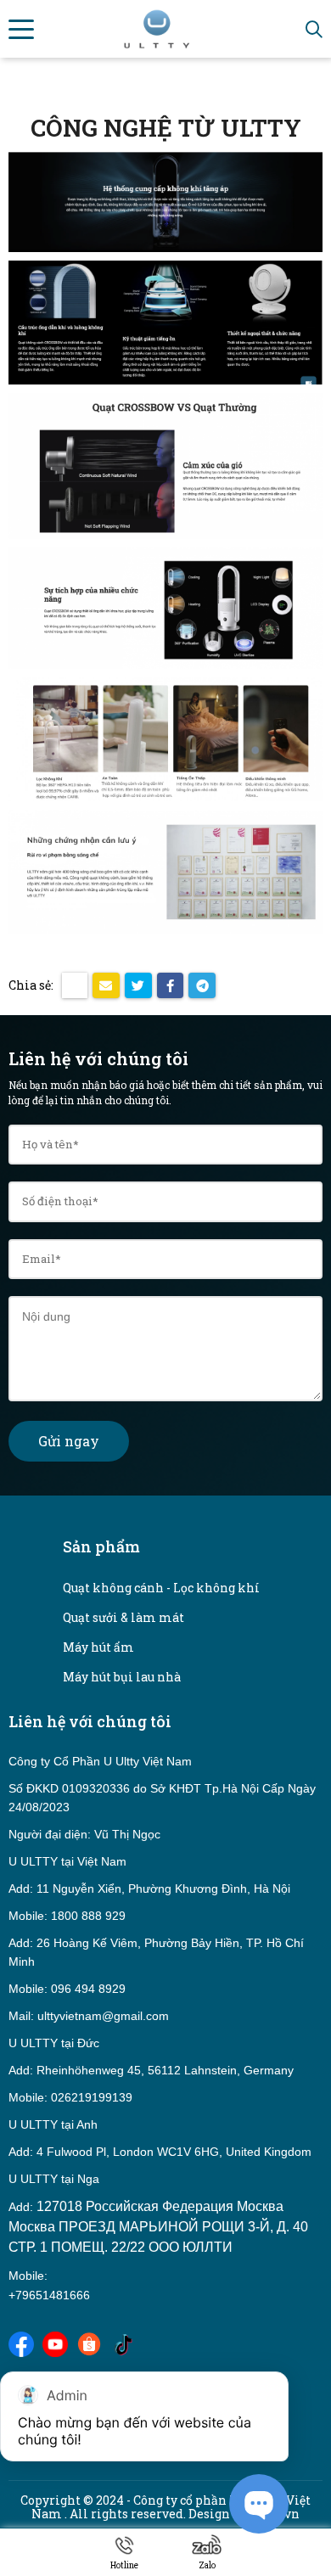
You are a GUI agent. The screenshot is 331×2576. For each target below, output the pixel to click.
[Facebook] (21, 2342)
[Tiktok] (123, 2342)
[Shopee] (89, 2342)
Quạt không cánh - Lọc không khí (161, 1588)
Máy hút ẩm (98, 1647)
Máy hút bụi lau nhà (122, 1677)
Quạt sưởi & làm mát (123, 1617)
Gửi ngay (69, 1441)
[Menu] (21, 29)
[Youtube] (55, 2342)
